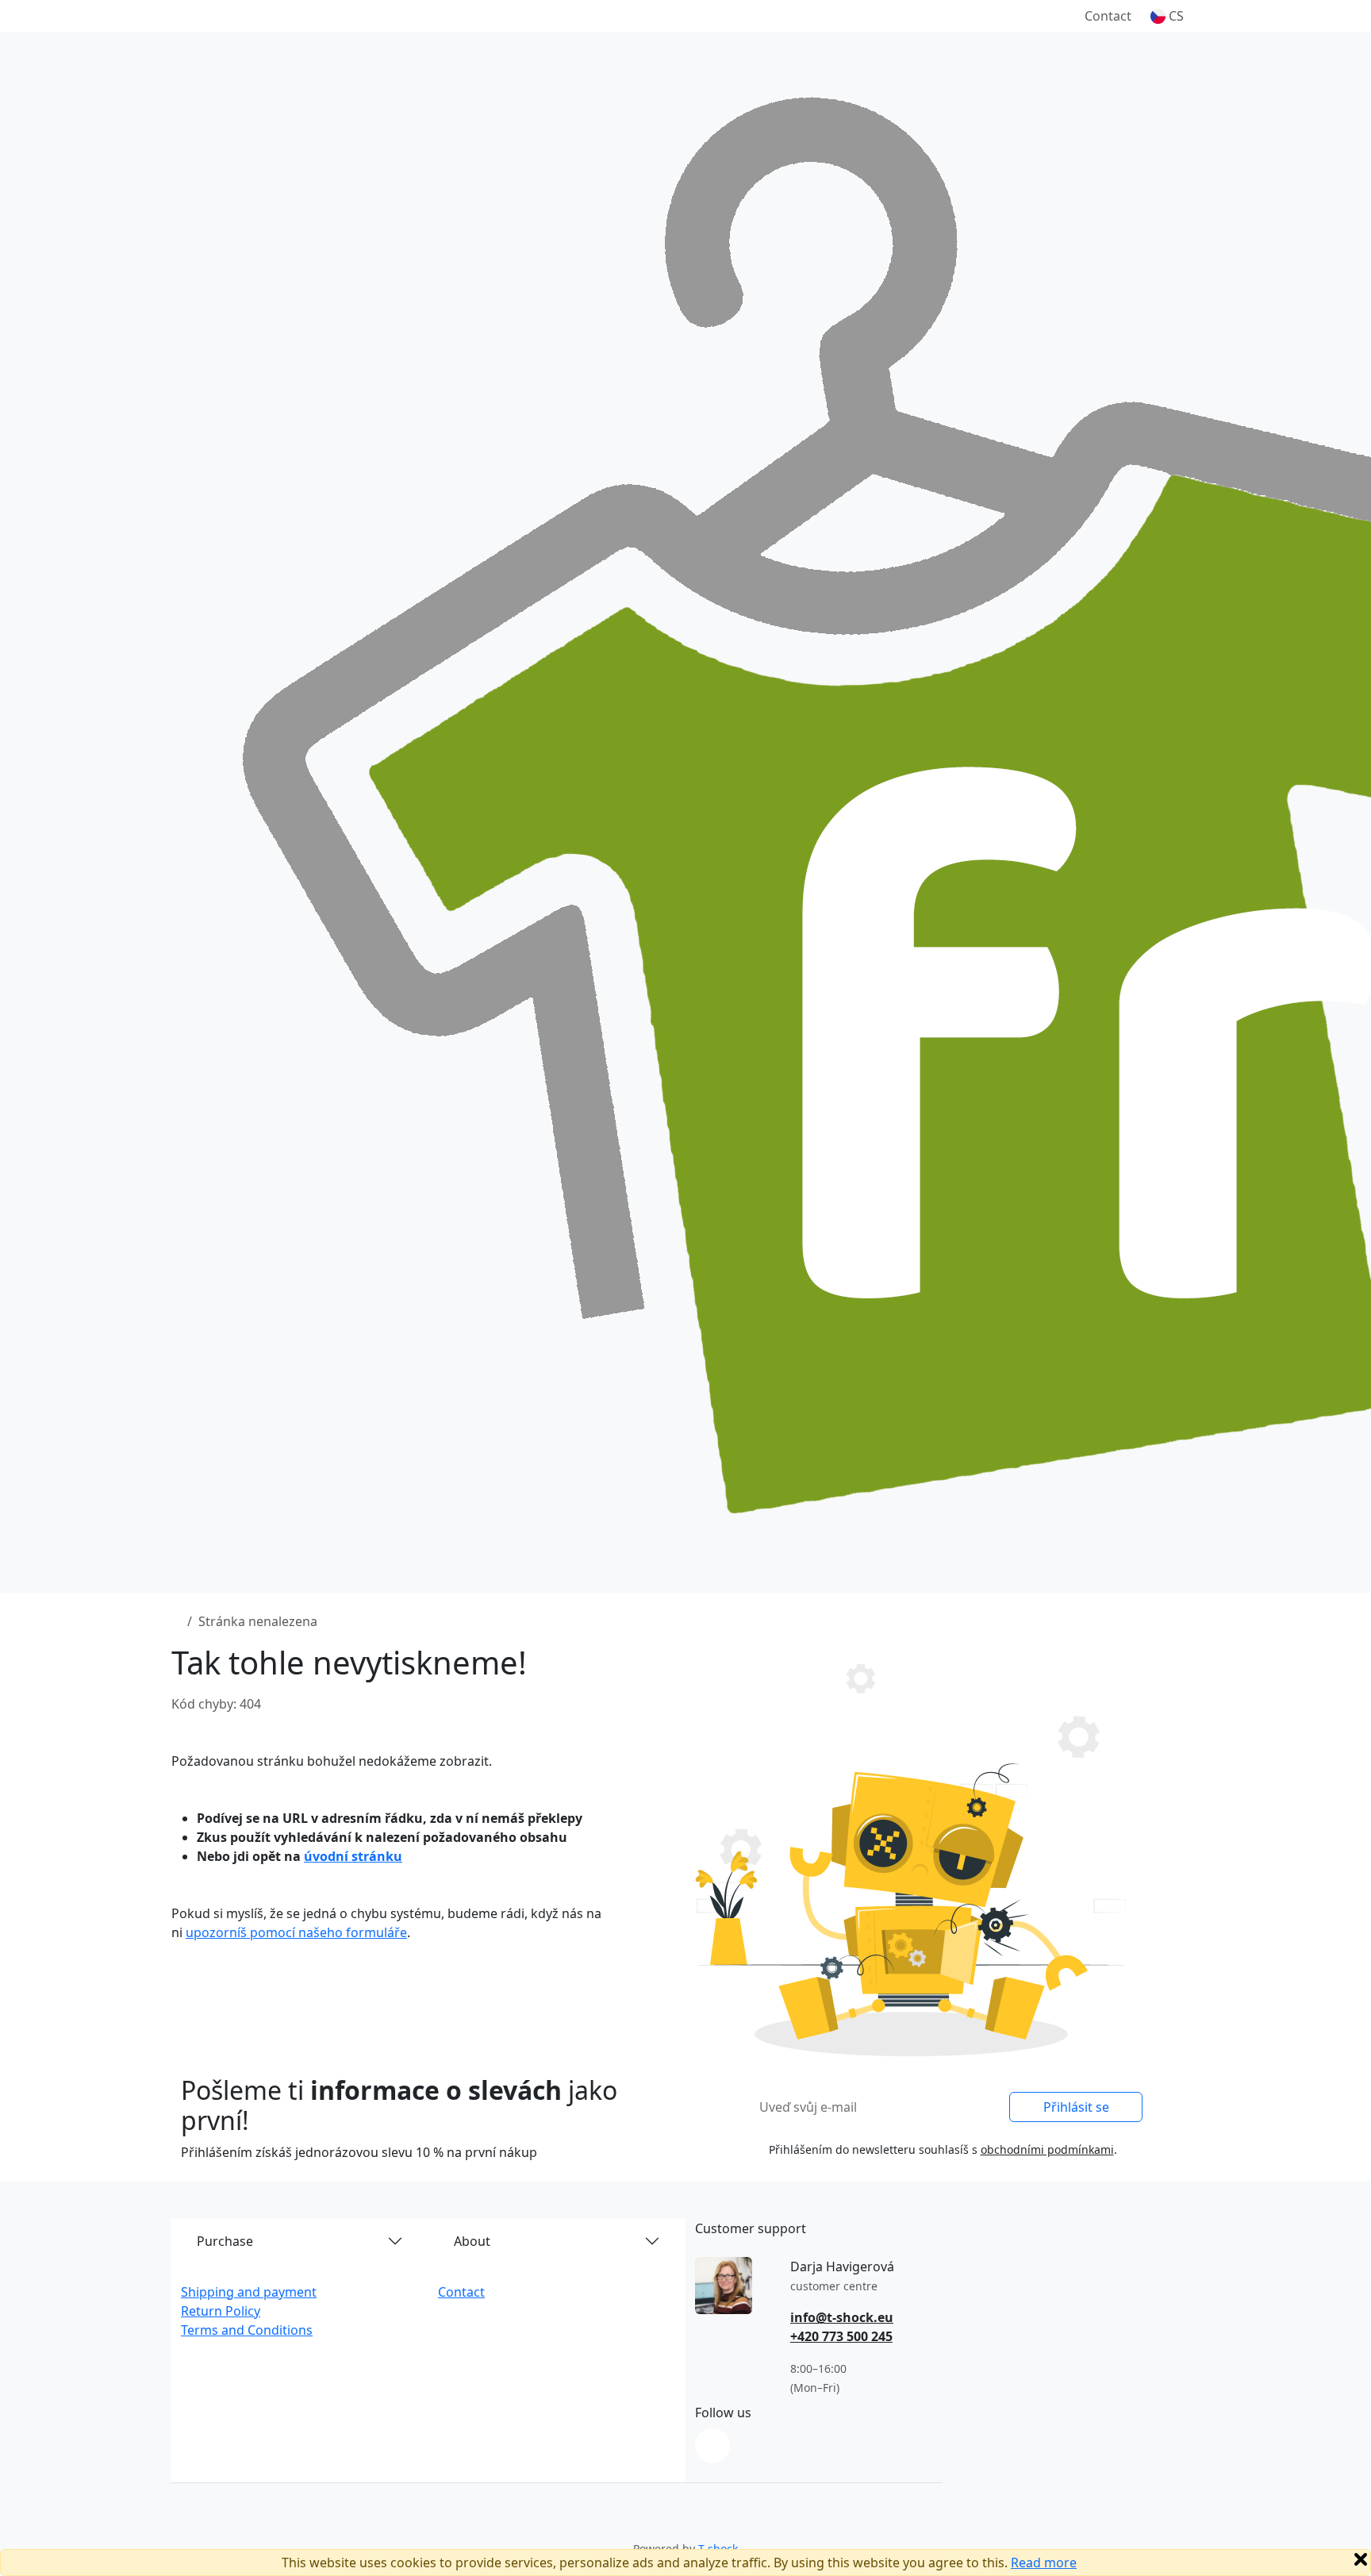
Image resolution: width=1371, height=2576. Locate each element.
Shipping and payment (249, 2292)
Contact (1108, 16)
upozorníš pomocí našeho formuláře (296, 1932)
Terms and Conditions (247, 2330)
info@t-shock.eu (842, 2317)
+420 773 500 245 (841, 2336)
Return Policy (221, 2311)
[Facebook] (712, 2446)
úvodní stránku (353, 1856)
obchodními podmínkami (1047, 2149)
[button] (1167, 16)
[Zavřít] (1361, 2559)
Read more (1044, 2563)
